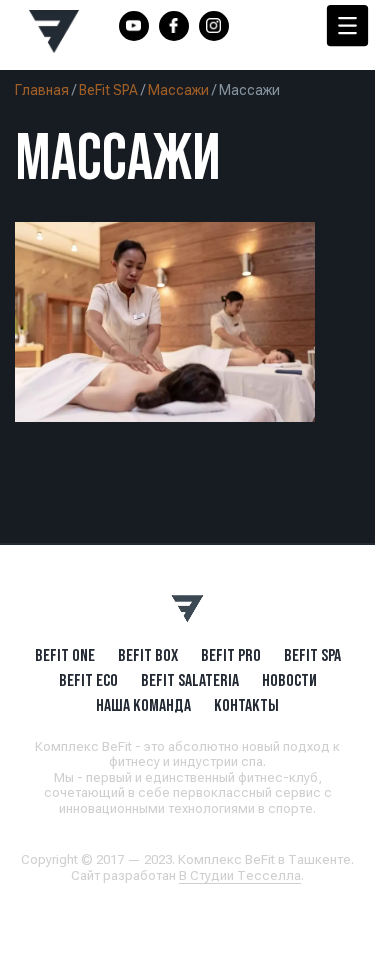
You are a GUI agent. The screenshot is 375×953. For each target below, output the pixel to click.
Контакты (246, 705)
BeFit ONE (65, 655)
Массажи (178, 90)
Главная (42, 90)
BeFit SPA (108, 90)
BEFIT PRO (231, 655)
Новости (289, 680)
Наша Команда (143, 705)
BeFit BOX (148, 655)
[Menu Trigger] (347, 25)
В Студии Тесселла (240, 875)
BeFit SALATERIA (190, 680)
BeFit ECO (88, 680)
